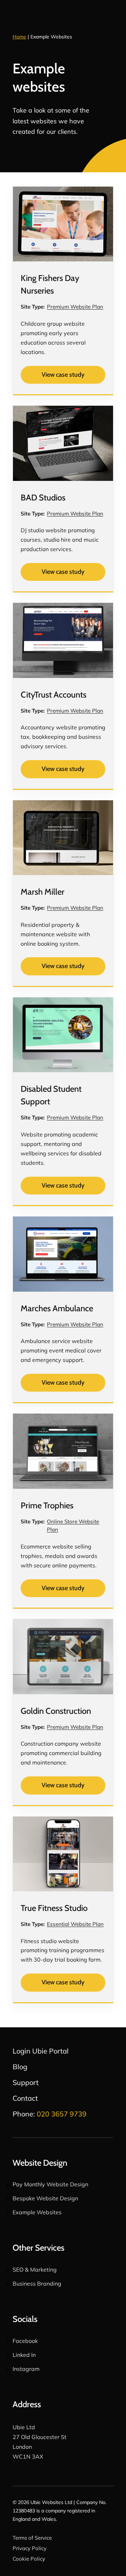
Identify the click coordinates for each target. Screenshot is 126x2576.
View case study (63, 375)
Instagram (26, 2369)
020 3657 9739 (62, 2114)
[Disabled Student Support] (63, 1035)
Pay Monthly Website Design (50, 2184)
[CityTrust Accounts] (63, 640)
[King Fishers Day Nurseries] (63, 224)
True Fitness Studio (54, 1908)
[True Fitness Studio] (63, 1854)
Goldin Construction (56, 1711)
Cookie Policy (29, 2559)
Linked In (24, 2355)
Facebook (25, 2341)
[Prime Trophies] (63, 1451)
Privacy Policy (30, 2548)
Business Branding (37, 2283)
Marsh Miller (43, 892)
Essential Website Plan (75, 1924)
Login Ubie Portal (41, 2051)
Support (26, 2082)
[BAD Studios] (63, 443)
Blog (20, 2067)
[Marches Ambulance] (63, 1254)
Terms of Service (32, 2538)
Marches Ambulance (57, 1308)
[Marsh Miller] (63, 838)
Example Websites (37, 2212)
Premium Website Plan (75, 307)
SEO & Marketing (35, 2270)
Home (19, 37)
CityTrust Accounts (54, 695)
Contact (25, 2098)
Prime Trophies (47, 1505)
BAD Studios (43, 497)
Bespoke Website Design (45, 2198)
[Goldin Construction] (63, 1657)
